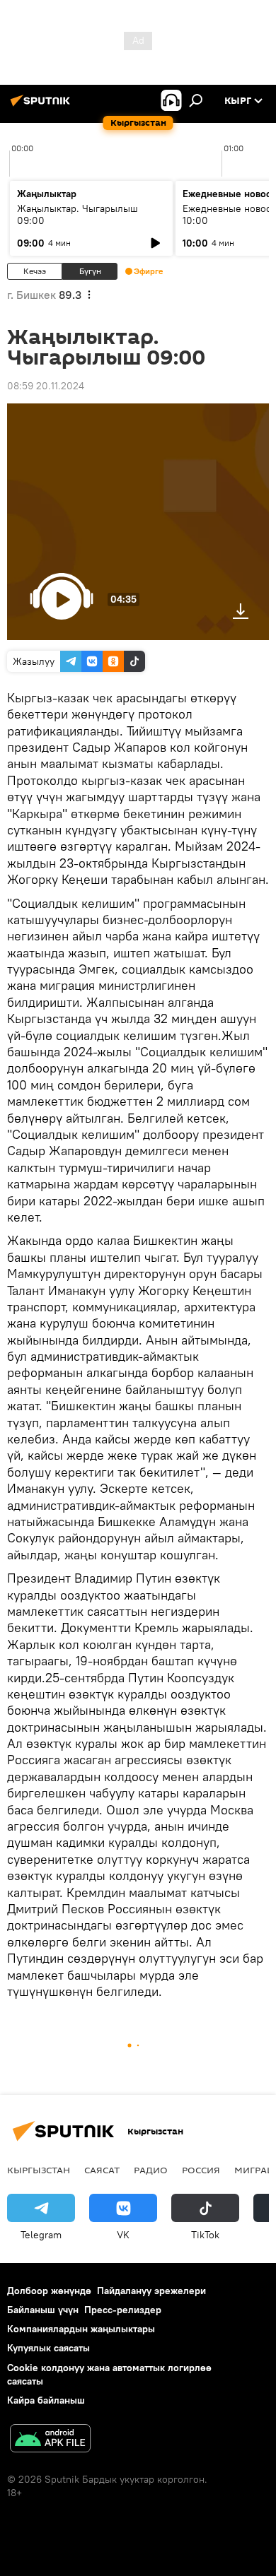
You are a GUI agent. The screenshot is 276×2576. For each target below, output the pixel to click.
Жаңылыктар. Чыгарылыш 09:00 (77, 214)
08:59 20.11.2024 (46, 386)
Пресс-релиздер (123, 2310)
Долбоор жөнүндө (49, 2291)
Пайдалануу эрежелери (151, 2291)
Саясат (102, 2170)
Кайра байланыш (46, 2400)
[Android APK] (50, 2440)
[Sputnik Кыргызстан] (42, 106)
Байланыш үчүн (43, 2310)
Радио (151, 2170)
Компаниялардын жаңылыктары (81, 2329)
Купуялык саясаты (48, 2348)
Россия (201, 2170)
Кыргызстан (39, 2170)
